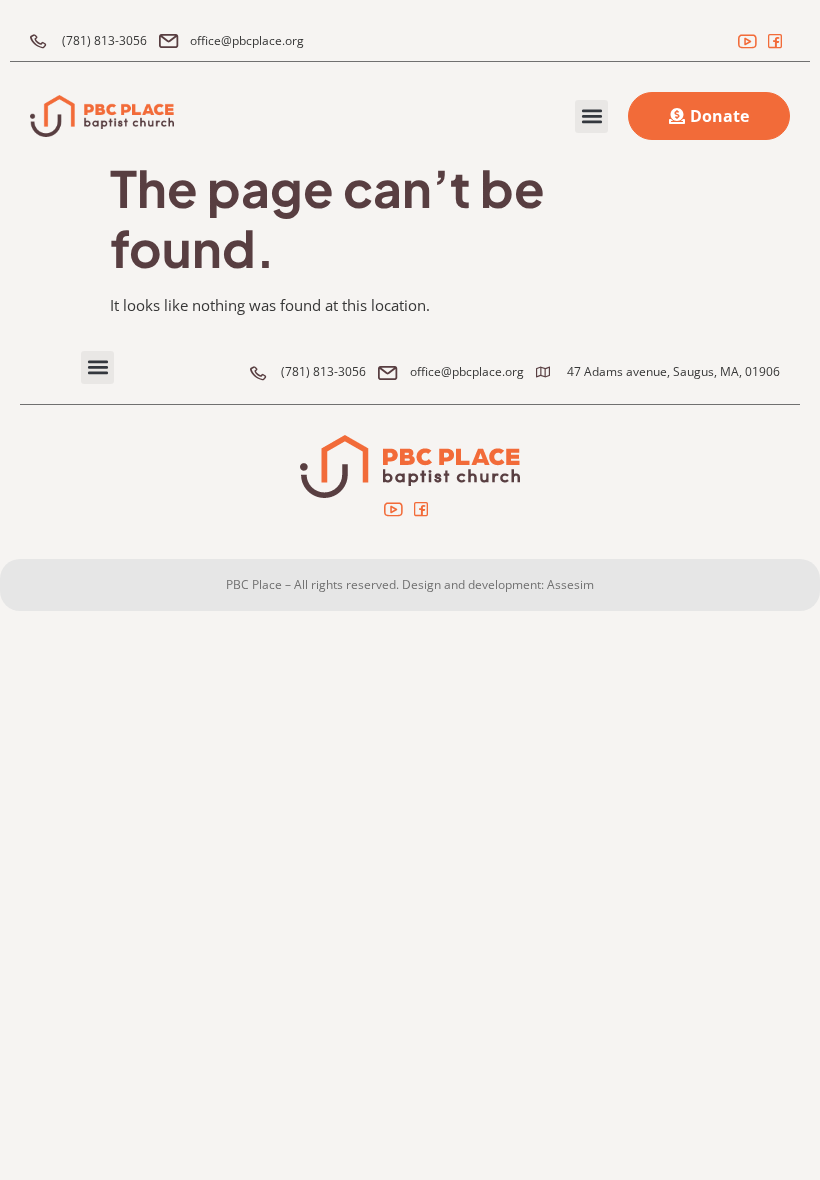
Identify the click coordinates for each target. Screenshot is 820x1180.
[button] (591, 116)
